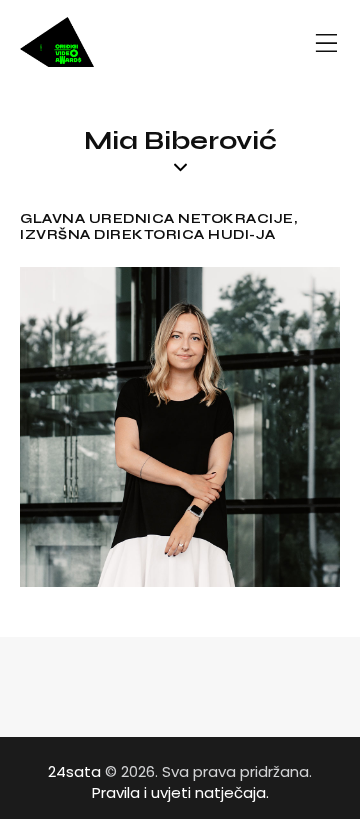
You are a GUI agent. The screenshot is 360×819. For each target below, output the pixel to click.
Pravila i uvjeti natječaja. (180, 792)
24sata (74, 771)
